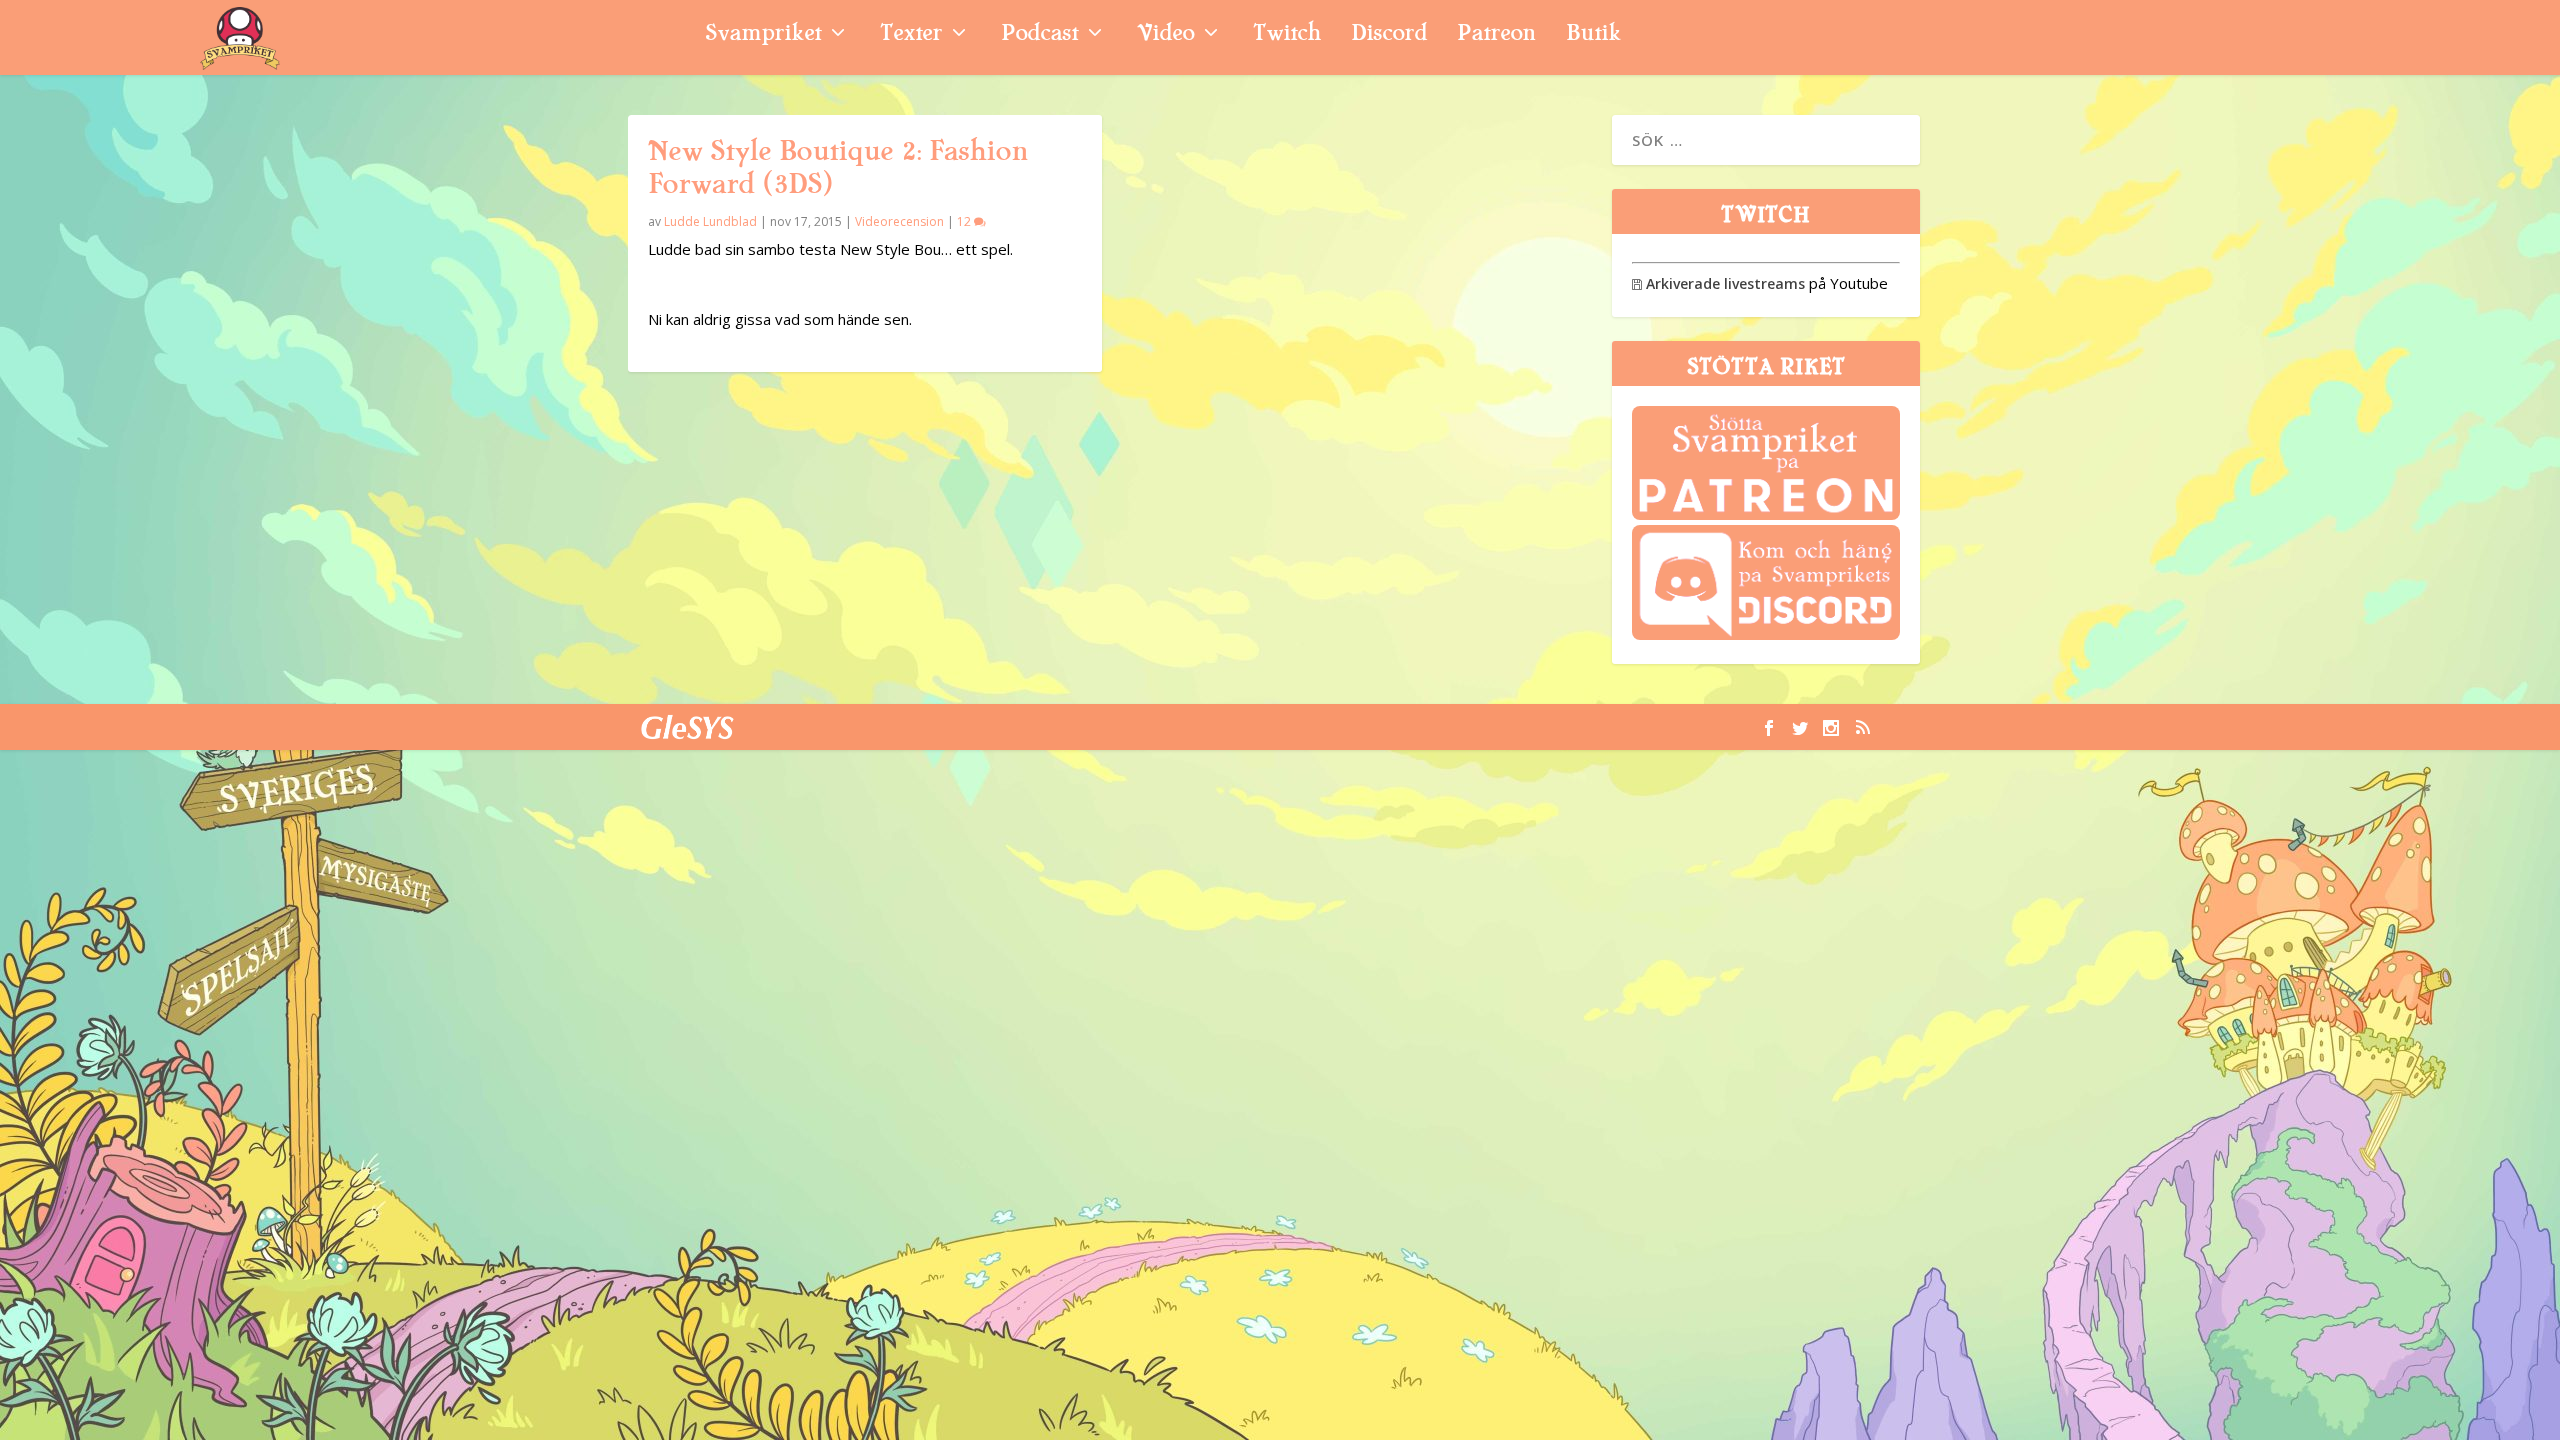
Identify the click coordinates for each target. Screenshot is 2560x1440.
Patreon (1496, 35)
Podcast (1039, 35)
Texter (911, 35)
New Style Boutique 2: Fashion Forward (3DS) (838, 167)
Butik (1593, 35)
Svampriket (763, 35)
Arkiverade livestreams (1718, 283)
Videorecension (899, 221)
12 (965, 221)
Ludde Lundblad (710, 221)
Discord (1389, 35)
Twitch (1287, 35)
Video (1165, 35)
